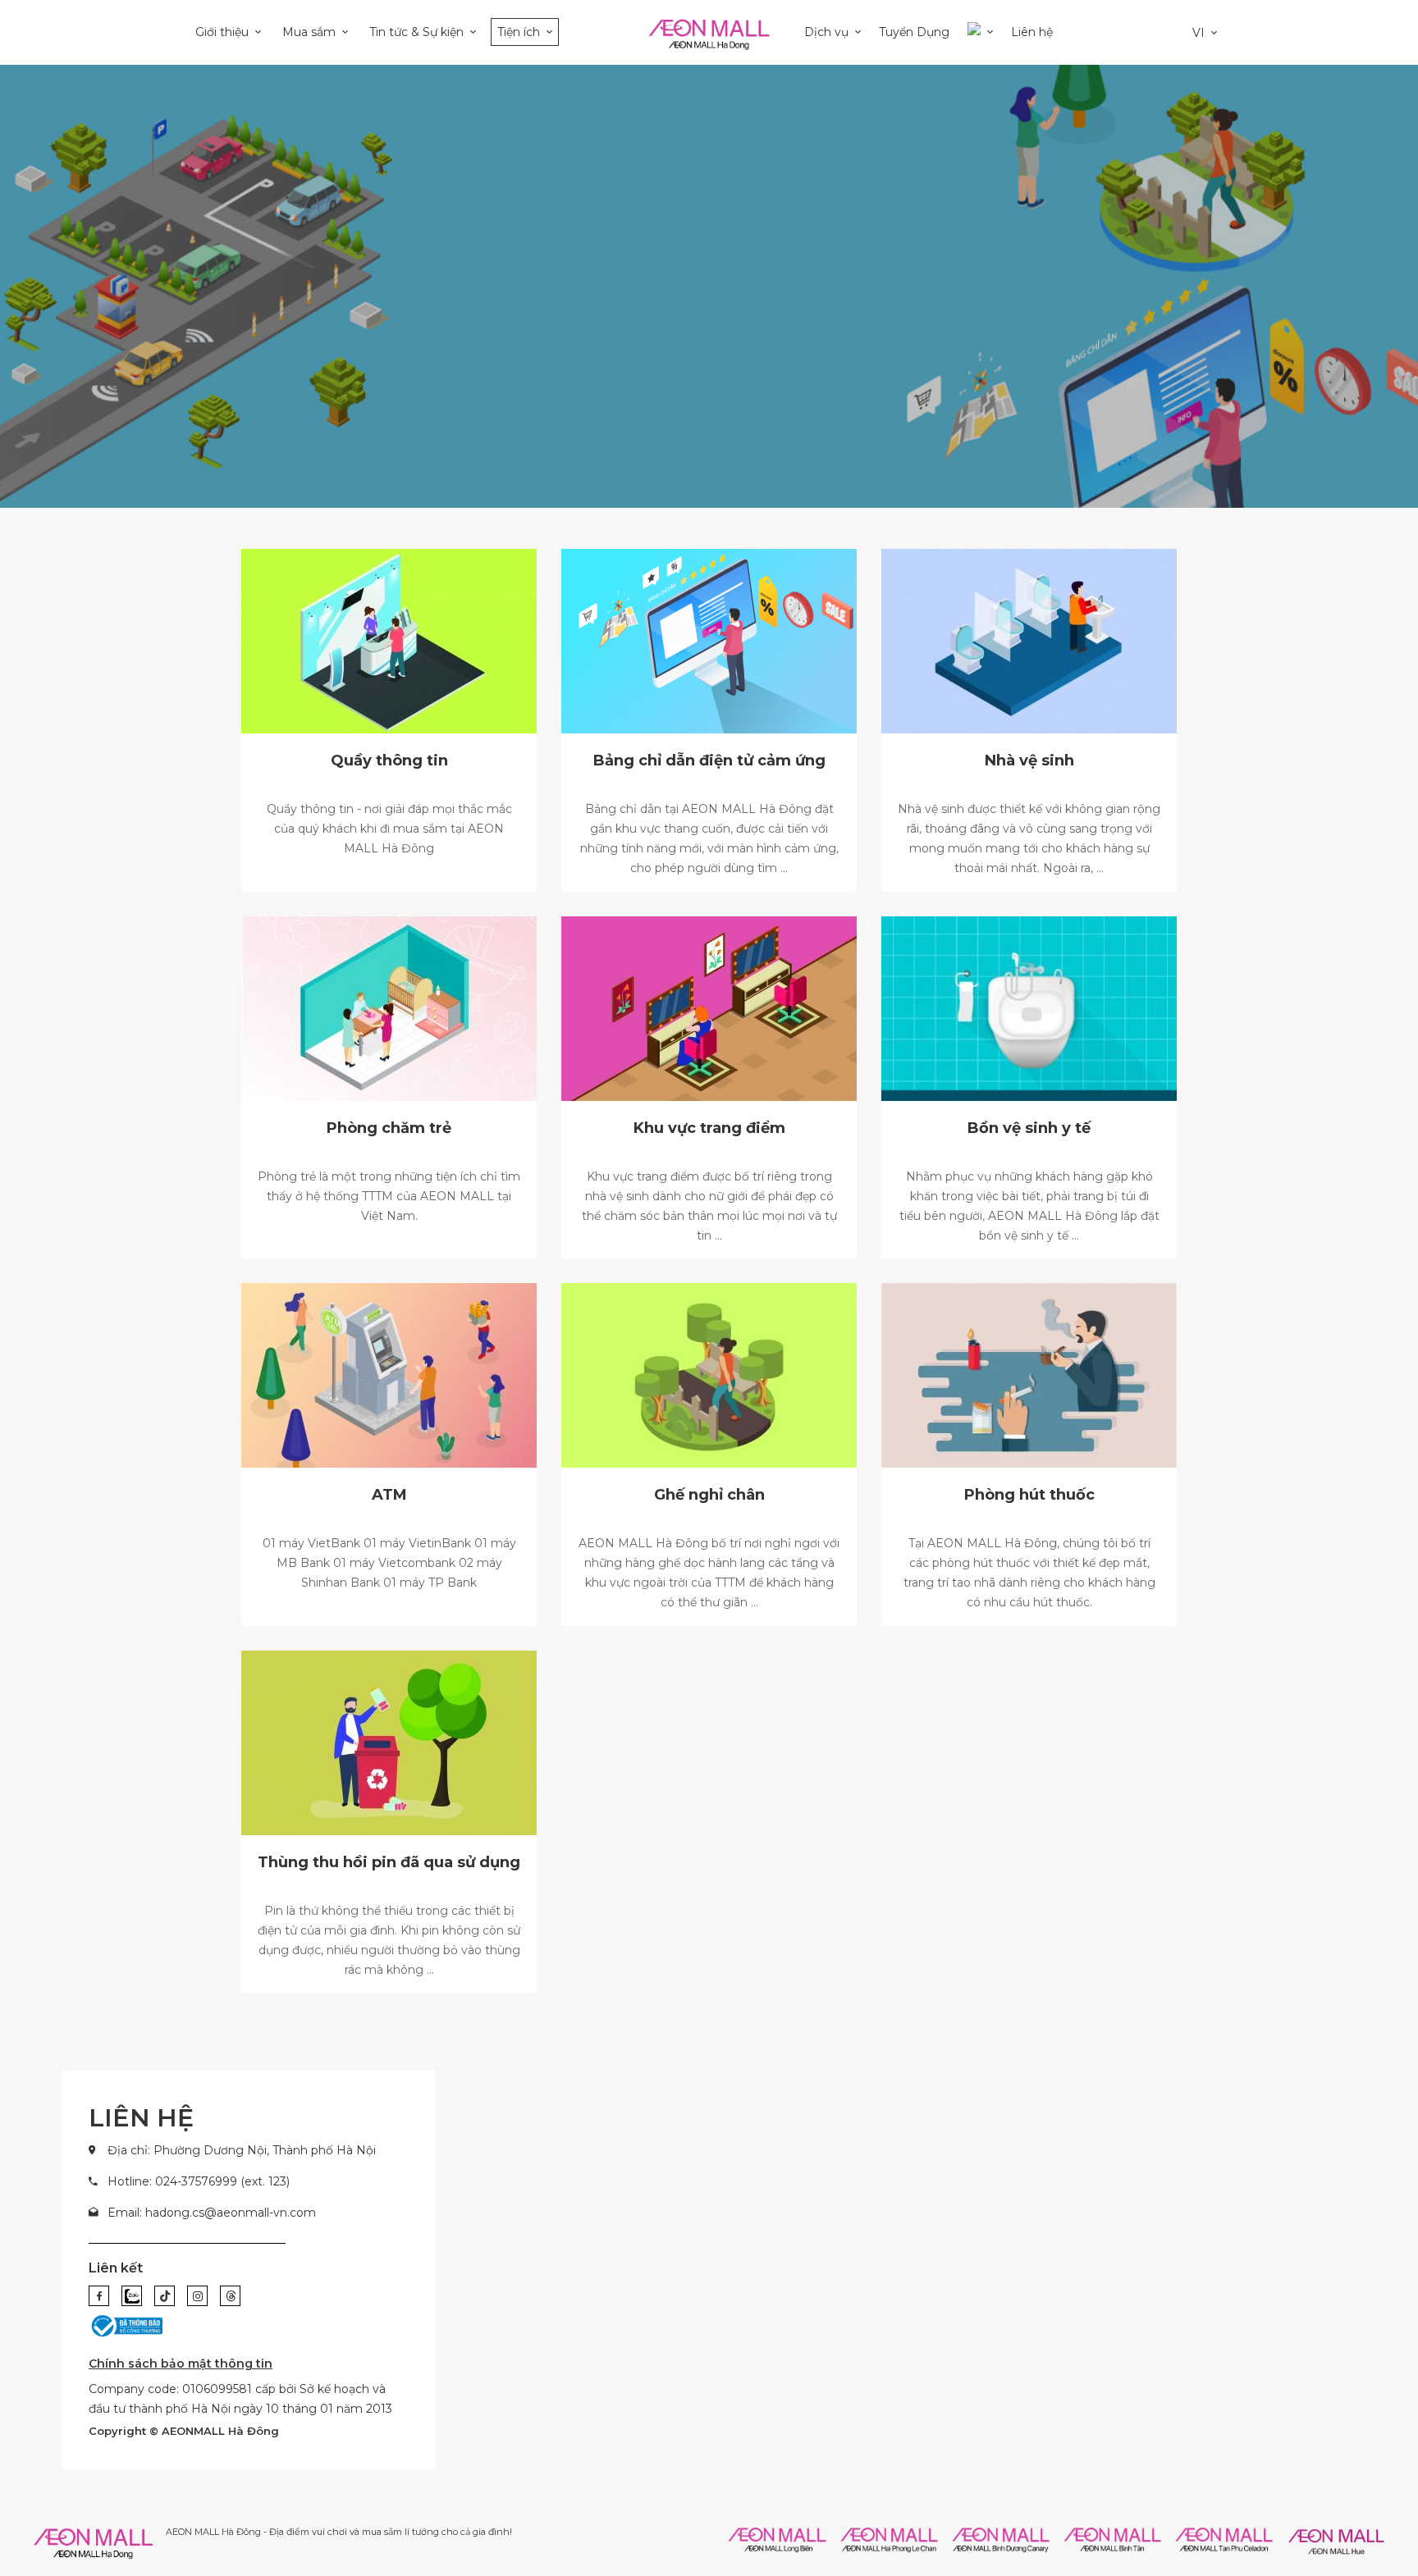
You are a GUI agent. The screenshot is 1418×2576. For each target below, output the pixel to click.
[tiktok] (165, 2296)
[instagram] (197, 2296)
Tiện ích (519, 32)
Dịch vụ (826, 32)
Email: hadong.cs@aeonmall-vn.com (212, 2213)
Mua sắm (309, 32)
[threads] (230, 2296)
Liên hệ (1032, 32)
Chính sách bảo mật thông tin (181, 2364)
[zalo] (132, 2296)
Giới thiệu (222, 32)
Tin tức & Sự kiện (416, 32)
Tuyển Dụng (914, 32)
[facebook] (99, 2296)
